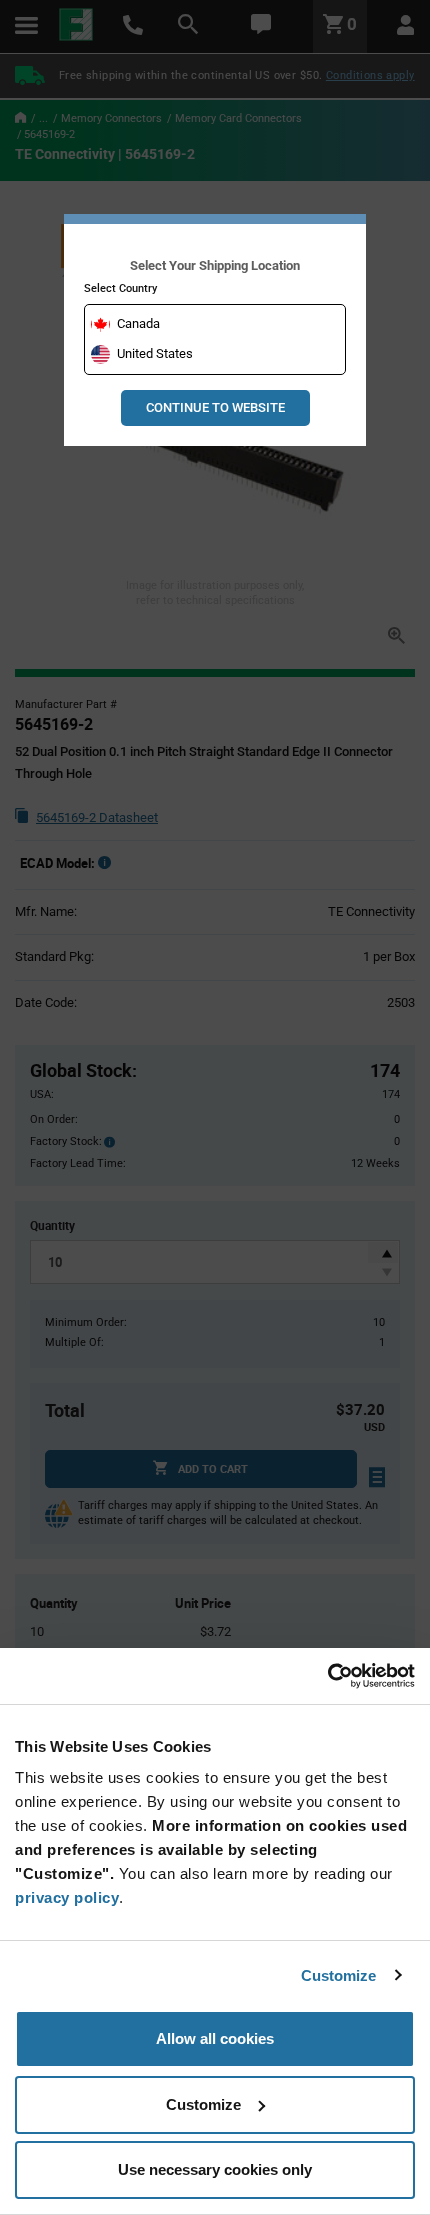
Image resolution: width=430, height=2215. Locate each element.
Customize (339, 1975)
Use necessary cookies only (215, 2169)
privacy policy (67, 1897)
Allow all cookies (215, 2038)
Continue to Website (215, 407)
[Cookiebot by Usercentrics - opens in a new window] (327, 1676)
